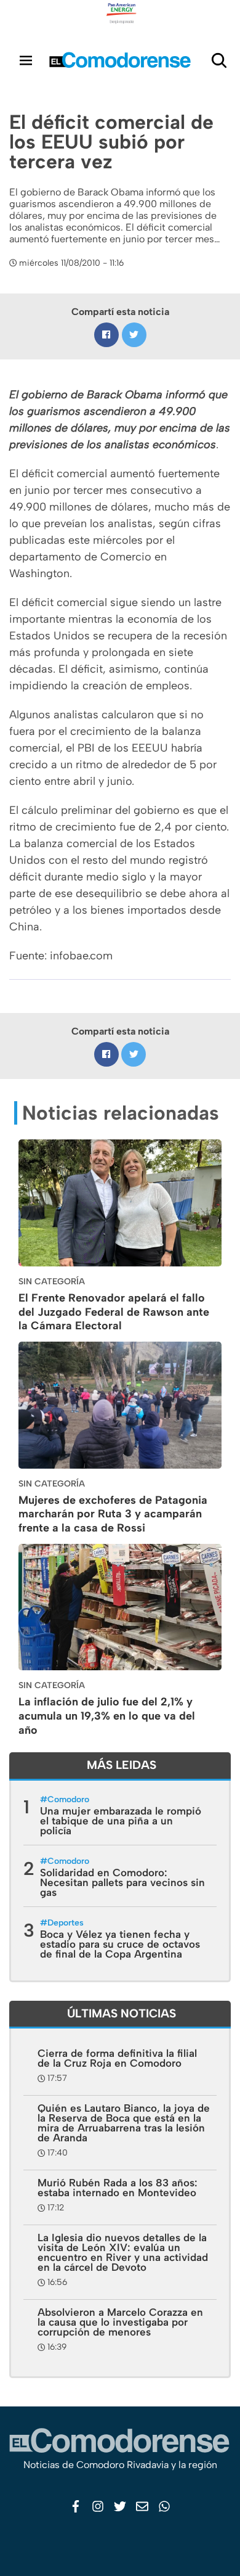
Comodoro (68, 1799)
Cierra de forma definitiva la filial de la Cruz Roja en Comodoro (117, 2058)
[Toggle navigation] (26, 60)
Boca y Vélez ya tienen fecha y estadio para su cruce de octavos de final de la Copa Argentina (120, 1944)
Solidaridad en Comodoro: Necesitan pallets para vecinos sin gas (122, 1882)
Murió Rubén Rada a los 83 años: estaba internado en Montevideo (118, 2188)
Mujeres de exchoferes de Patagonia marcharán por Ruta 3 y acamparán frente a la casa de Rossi (113, 1514)
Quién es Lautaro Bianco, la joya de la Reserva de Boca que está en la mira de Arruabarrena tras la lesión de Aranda (124, 2123)
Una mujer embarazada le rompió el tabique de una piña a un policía (121, 1821)
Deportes (66, 1923)
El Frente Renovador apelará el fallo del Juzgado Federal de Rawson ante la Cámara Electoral (114, 1312)
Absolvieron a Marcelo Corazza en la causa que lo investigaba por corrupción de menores (120, 2322)
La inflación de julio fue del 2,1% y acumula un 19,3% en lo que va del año (107, 1716)
